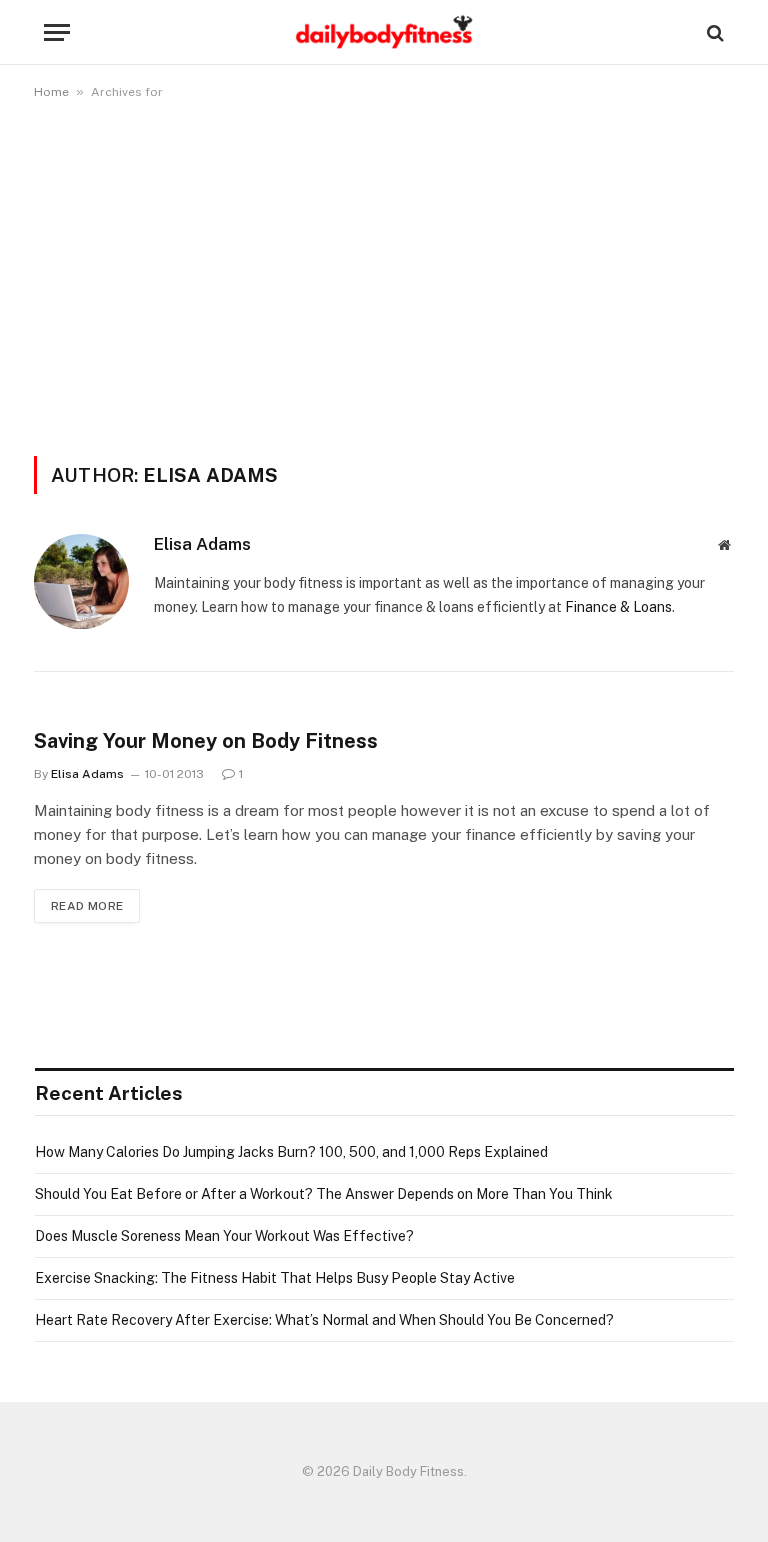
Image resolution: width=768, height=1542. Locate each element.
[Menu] (57, 32)
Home (51, 92)
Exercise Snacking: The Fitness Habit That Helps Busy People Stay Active (275, 1278)
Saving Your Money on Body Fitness (206, 741)
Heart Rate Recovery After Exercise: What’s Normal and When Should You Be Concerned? (324, 1320)
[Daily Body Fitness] (384, 32)
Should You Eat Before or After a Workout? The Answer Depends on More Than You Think (324, 1194)
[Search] (713, 32)
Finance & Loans (618, 607)
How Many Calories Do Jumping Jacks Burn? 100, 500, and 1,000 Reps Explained (291, 1152)
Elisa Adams (202, 544)
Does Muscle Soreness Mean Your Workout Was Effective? (224, 1236)
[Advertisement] (384, 274)
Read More (87, 906)
